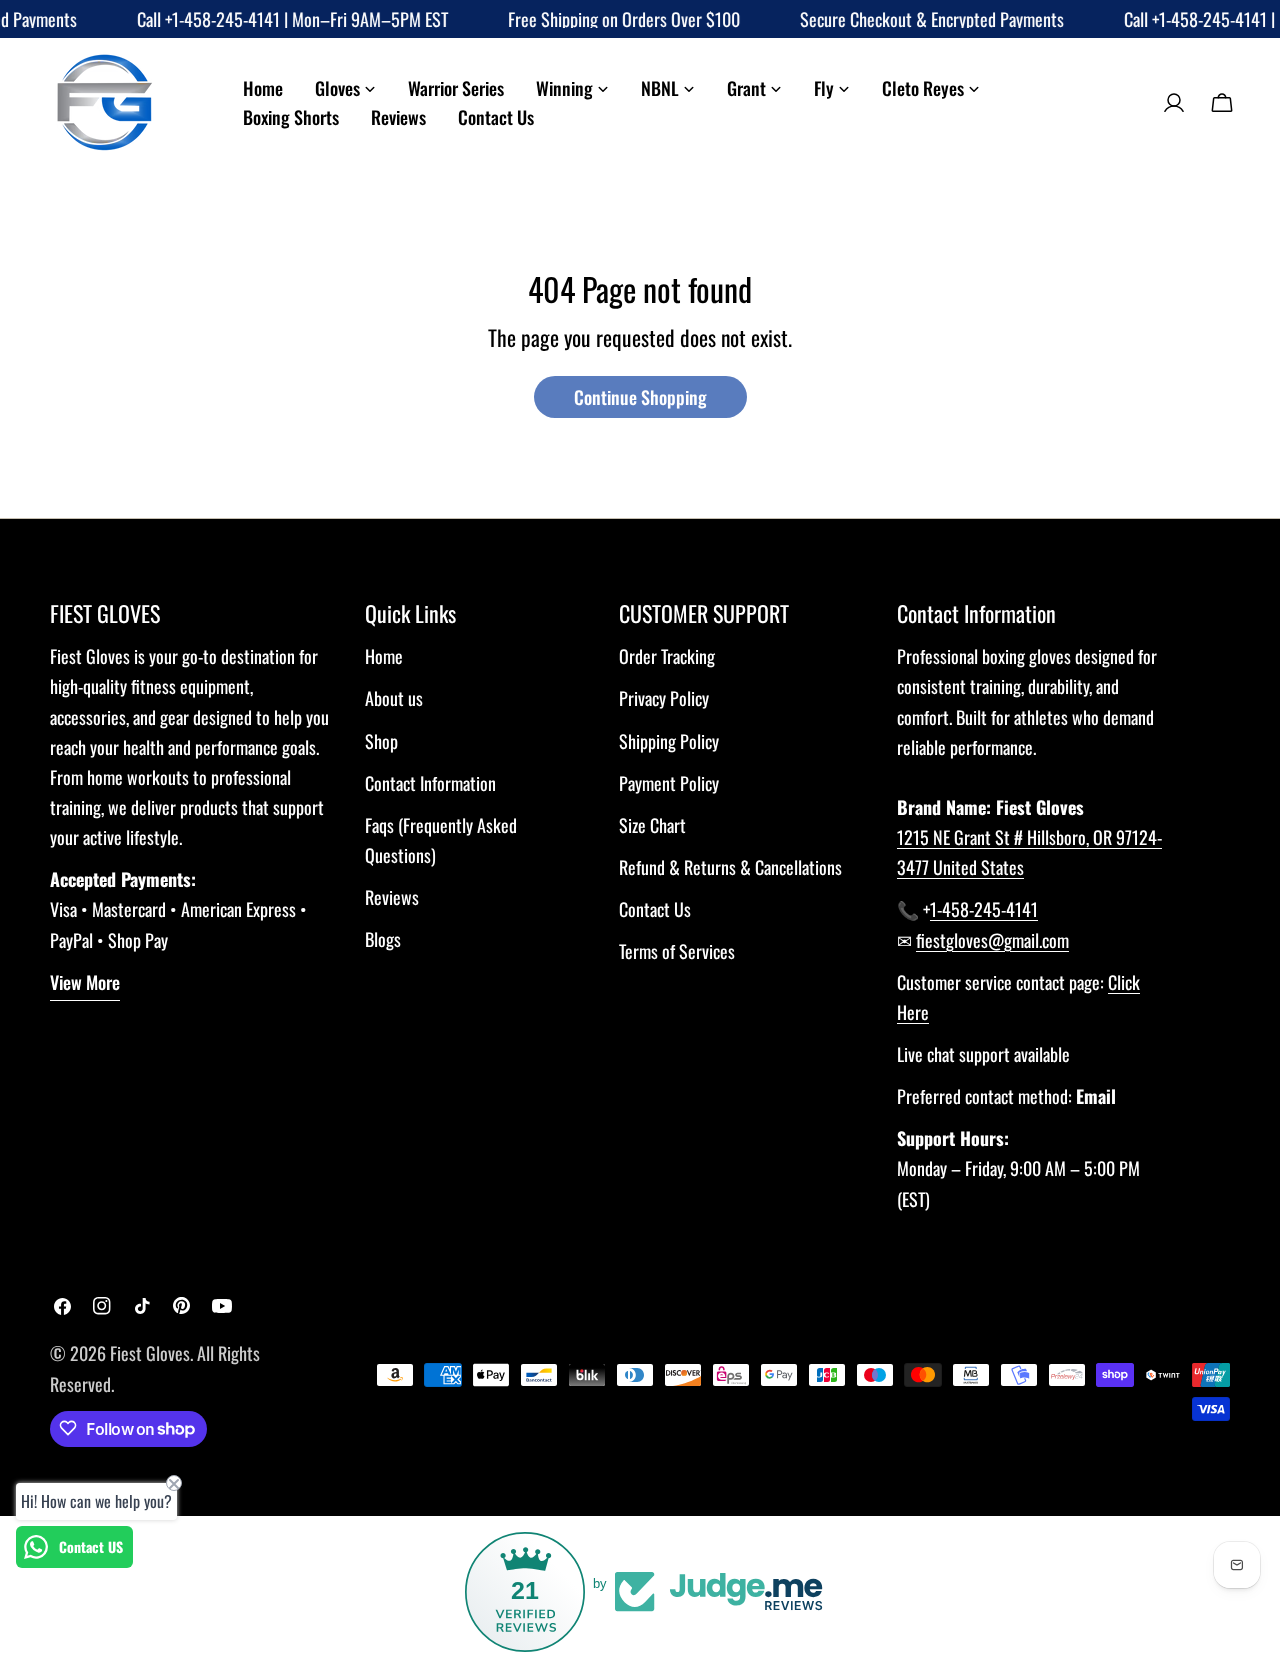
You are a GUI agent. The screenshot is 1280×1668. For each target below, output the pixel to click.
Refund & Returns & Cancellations (730, 867)
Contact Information (430, 783)
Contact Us (655, 909)
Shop (381, 741)
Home (384, 656)
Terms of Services (677, 951)
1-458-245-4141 (984, 909)
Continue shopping (640, 397)
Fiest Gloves (150, 1353)
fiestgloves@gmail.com (992, 940)
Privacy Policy (664, 698)
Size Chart (652, 825)
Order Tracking (667, 656)
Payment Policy (669, 783)
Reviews (392, 897)
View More (85, 982)
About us (394, 698)
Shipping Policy (669, 741)
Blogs (383, 939)
